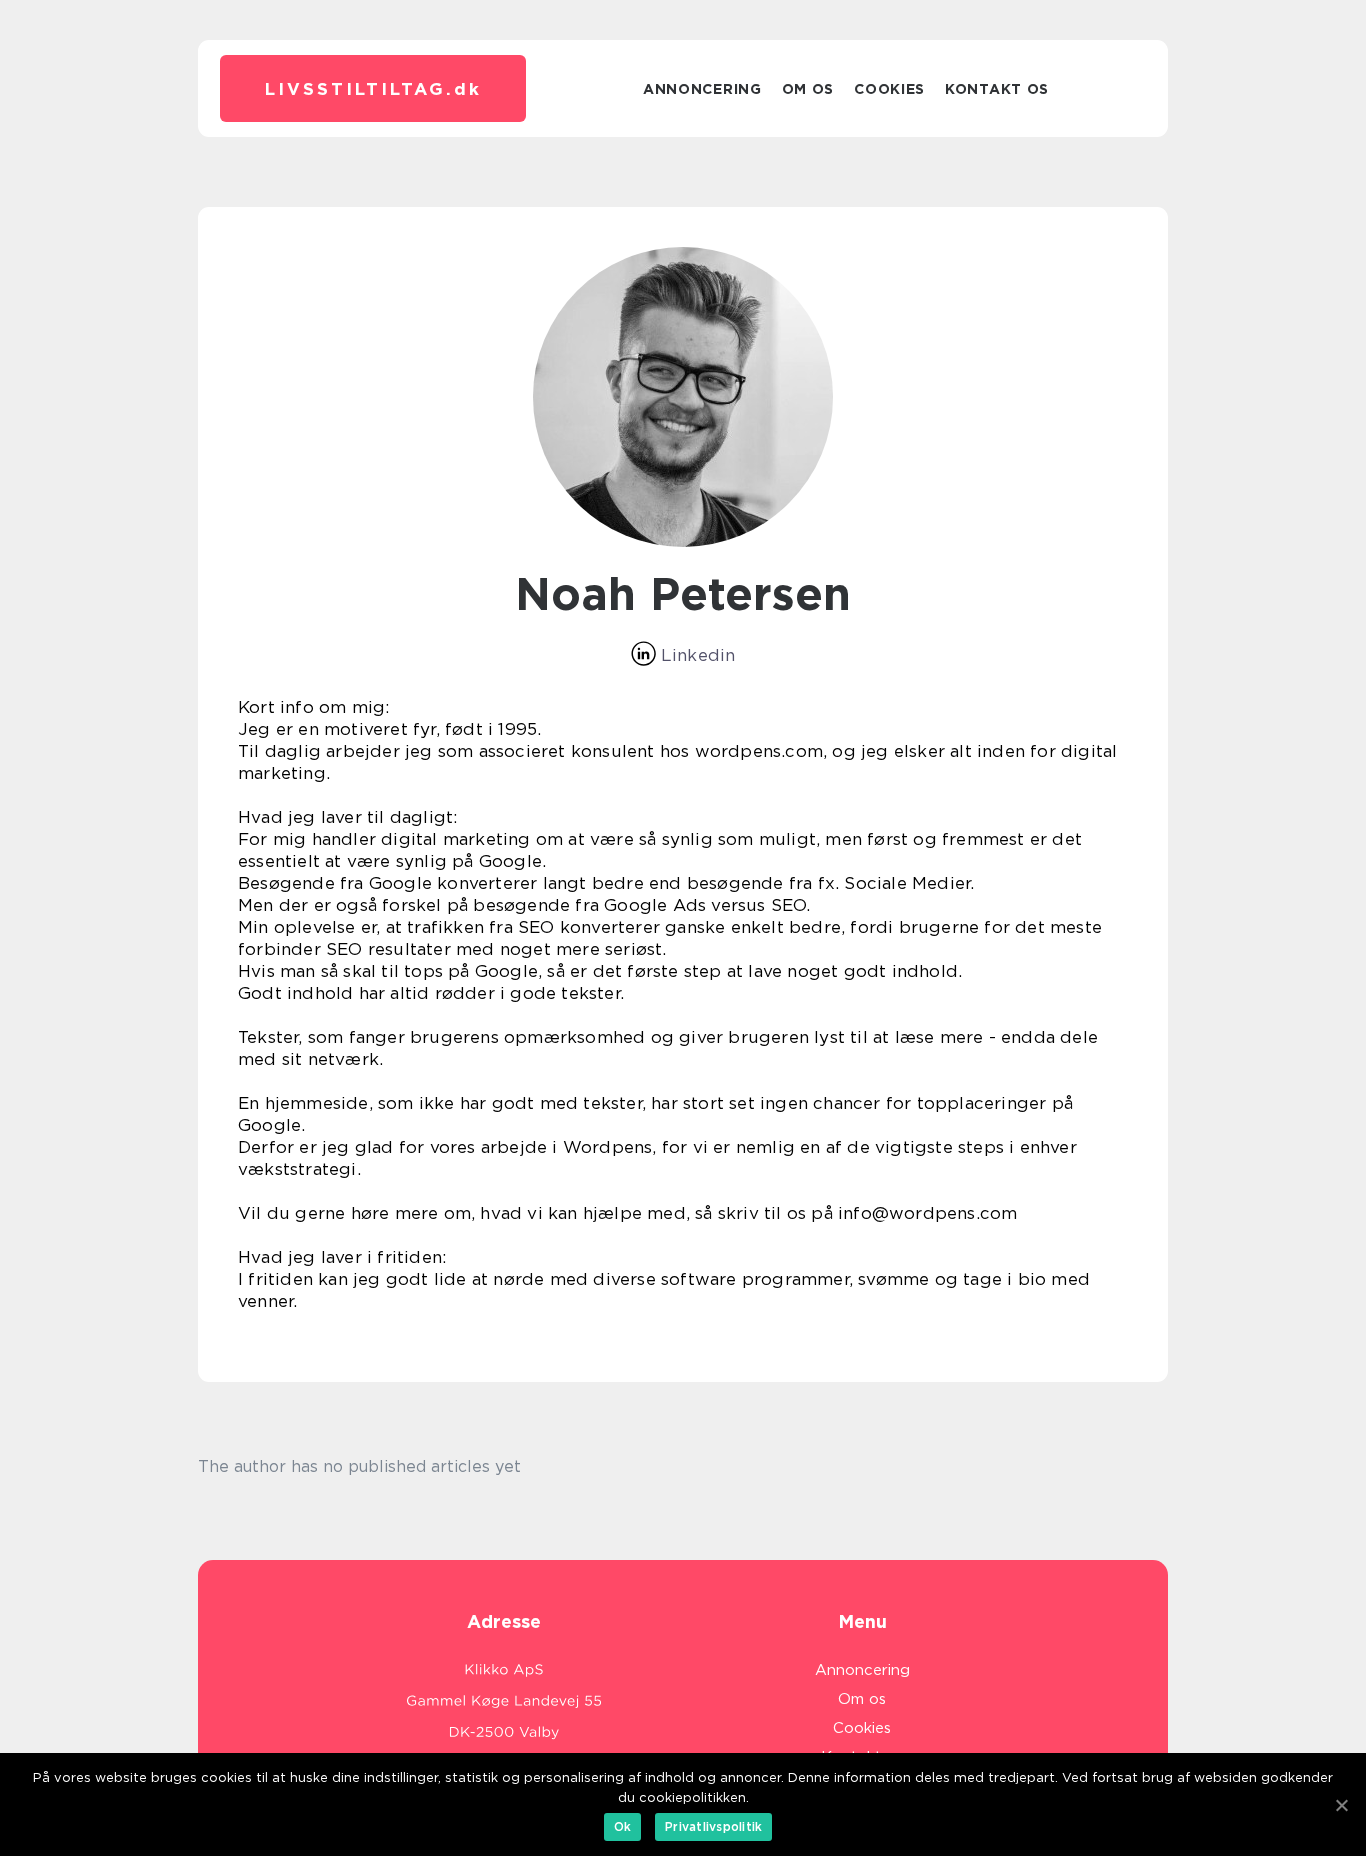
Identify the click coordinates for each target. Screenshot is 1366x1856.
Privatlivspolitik (713, 1826)
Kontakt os (997, 89)
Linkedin (696, 655)
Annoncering (702, 89)
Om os (808, 89)
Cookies (889, 89)
